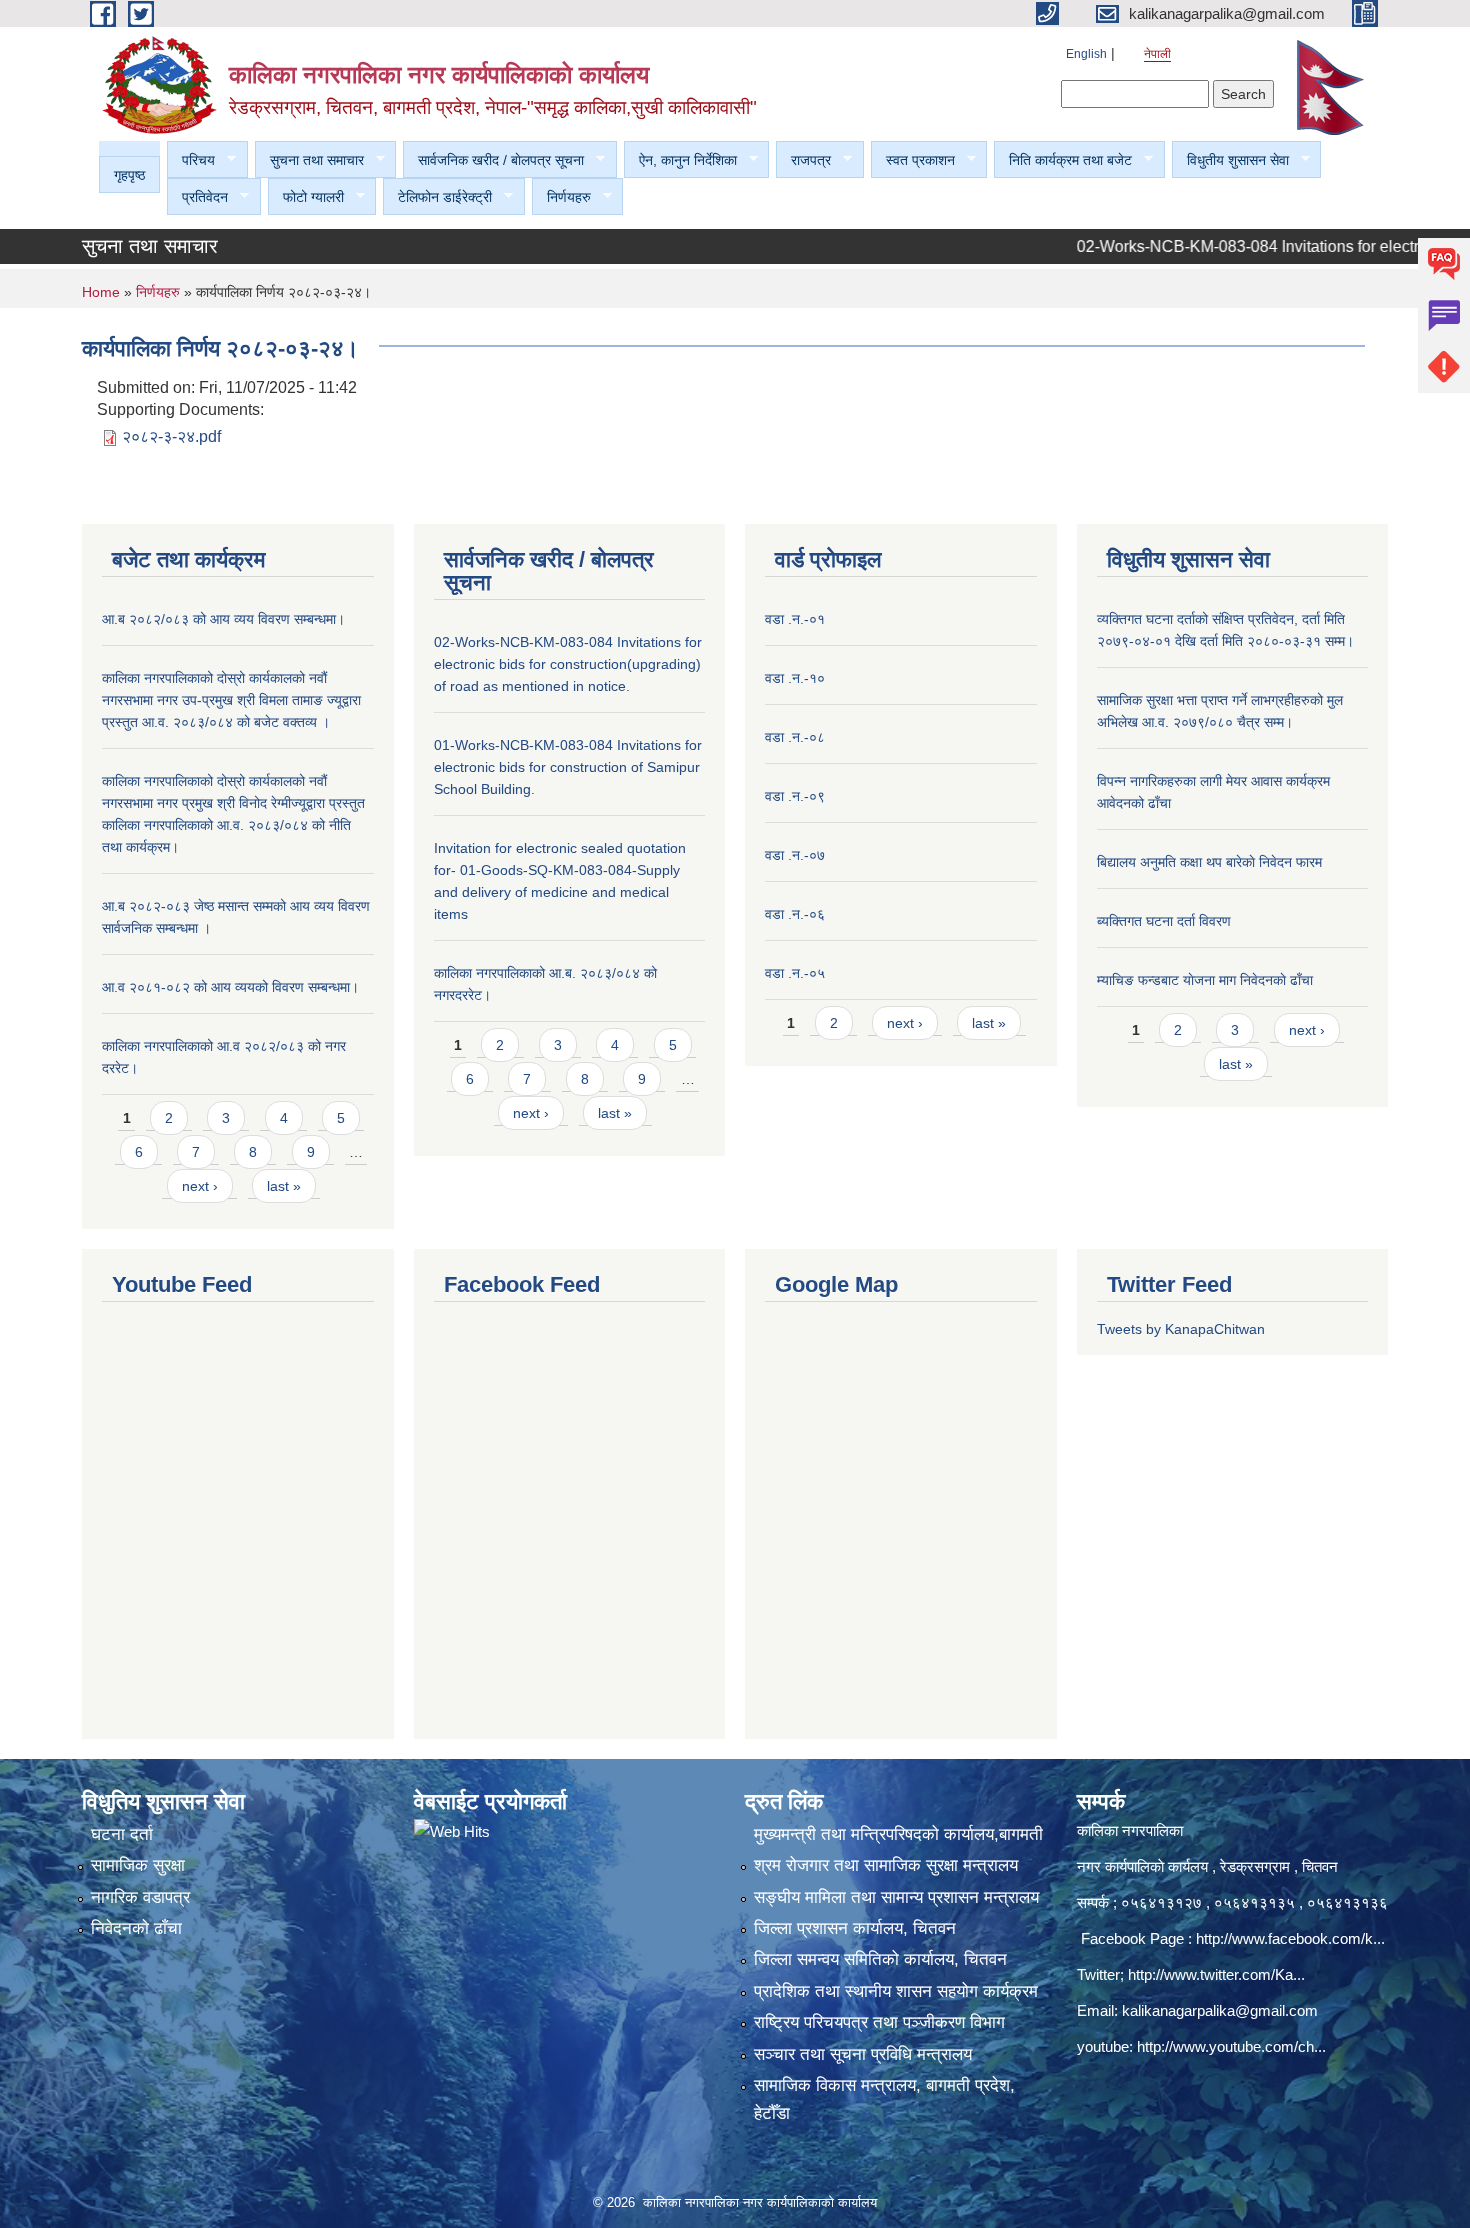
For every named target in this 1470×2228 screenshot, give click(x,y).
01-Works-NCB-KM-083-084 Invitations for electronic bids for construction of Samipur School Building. (568, 767)
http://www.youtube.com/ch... (1231, 2046)
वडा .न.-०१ (795, 619)
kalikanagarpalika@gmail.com (1220, 2010)
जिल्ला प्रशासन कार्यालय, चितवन (855, 1928)
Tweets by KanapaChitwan (1181, 1329)
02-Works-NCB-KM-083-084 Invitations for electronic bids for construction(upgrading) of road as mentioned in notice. (568, 664)
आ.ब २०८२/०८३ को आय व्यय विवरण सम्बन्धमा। (223, 619)
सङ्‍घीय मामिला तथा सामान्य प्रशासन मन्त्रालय (896, 1897)
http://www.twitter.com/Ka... (1216, 1974)
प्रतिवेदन (197, 197)
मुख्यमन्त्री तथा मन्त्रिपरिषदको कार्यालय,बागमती (898, 1834)
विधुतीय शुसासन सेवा (1230, 160)
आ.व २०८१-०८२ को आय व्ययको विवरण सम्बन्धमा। (230, 987)
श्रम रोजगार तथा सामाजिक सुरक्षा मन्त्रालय (886, 1865)
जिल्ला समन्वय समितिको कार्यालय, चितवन (880, 1959)
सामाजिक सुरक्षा (138, 1865)
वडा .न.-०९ (795, 796)
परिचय (191, 160)
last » (284, 1186)
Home (101, 292)
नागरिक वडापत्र (140, 1897)
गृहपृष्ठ (129, 175)
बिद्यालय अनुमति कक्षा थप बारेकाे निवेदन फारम (1209, 862)
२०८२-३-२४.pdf (171, 436)
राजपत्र (803, 160)
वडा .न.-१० (795, 678)
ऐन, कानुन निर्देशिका (680, 160)
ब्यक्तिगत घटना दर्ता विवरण (1164, 921)
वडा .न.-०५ (795, 973)
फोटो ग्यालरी (306, 197)
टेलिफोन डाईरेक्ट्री (437, 197)
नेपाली (1157, 54)
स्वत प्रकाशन (913, 160)
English (1086, 54)
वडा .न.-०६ (795, 914)
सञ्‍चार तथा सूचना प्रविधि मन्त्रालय (863, 2054)
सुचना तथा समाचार (309, 160)
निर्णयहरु (561, 197)
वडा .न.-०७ (795, 855)
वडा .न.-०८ (795, 737)
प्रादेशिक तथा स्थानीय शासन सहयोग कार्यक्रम (896, 1991)
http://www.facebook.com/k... (1290, 1938)
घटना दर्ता (122, 1834)
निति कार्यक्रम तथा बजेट (1063, 160)
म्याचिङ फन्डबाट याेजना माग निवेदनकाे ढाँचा (1205, 980)
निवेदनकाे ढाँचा (136, 1928)
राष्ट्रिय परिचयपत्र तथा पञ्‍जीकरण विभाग (879, 2022)
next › (200, 1186)
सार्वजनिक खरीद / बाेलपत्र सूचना (493, 160)
